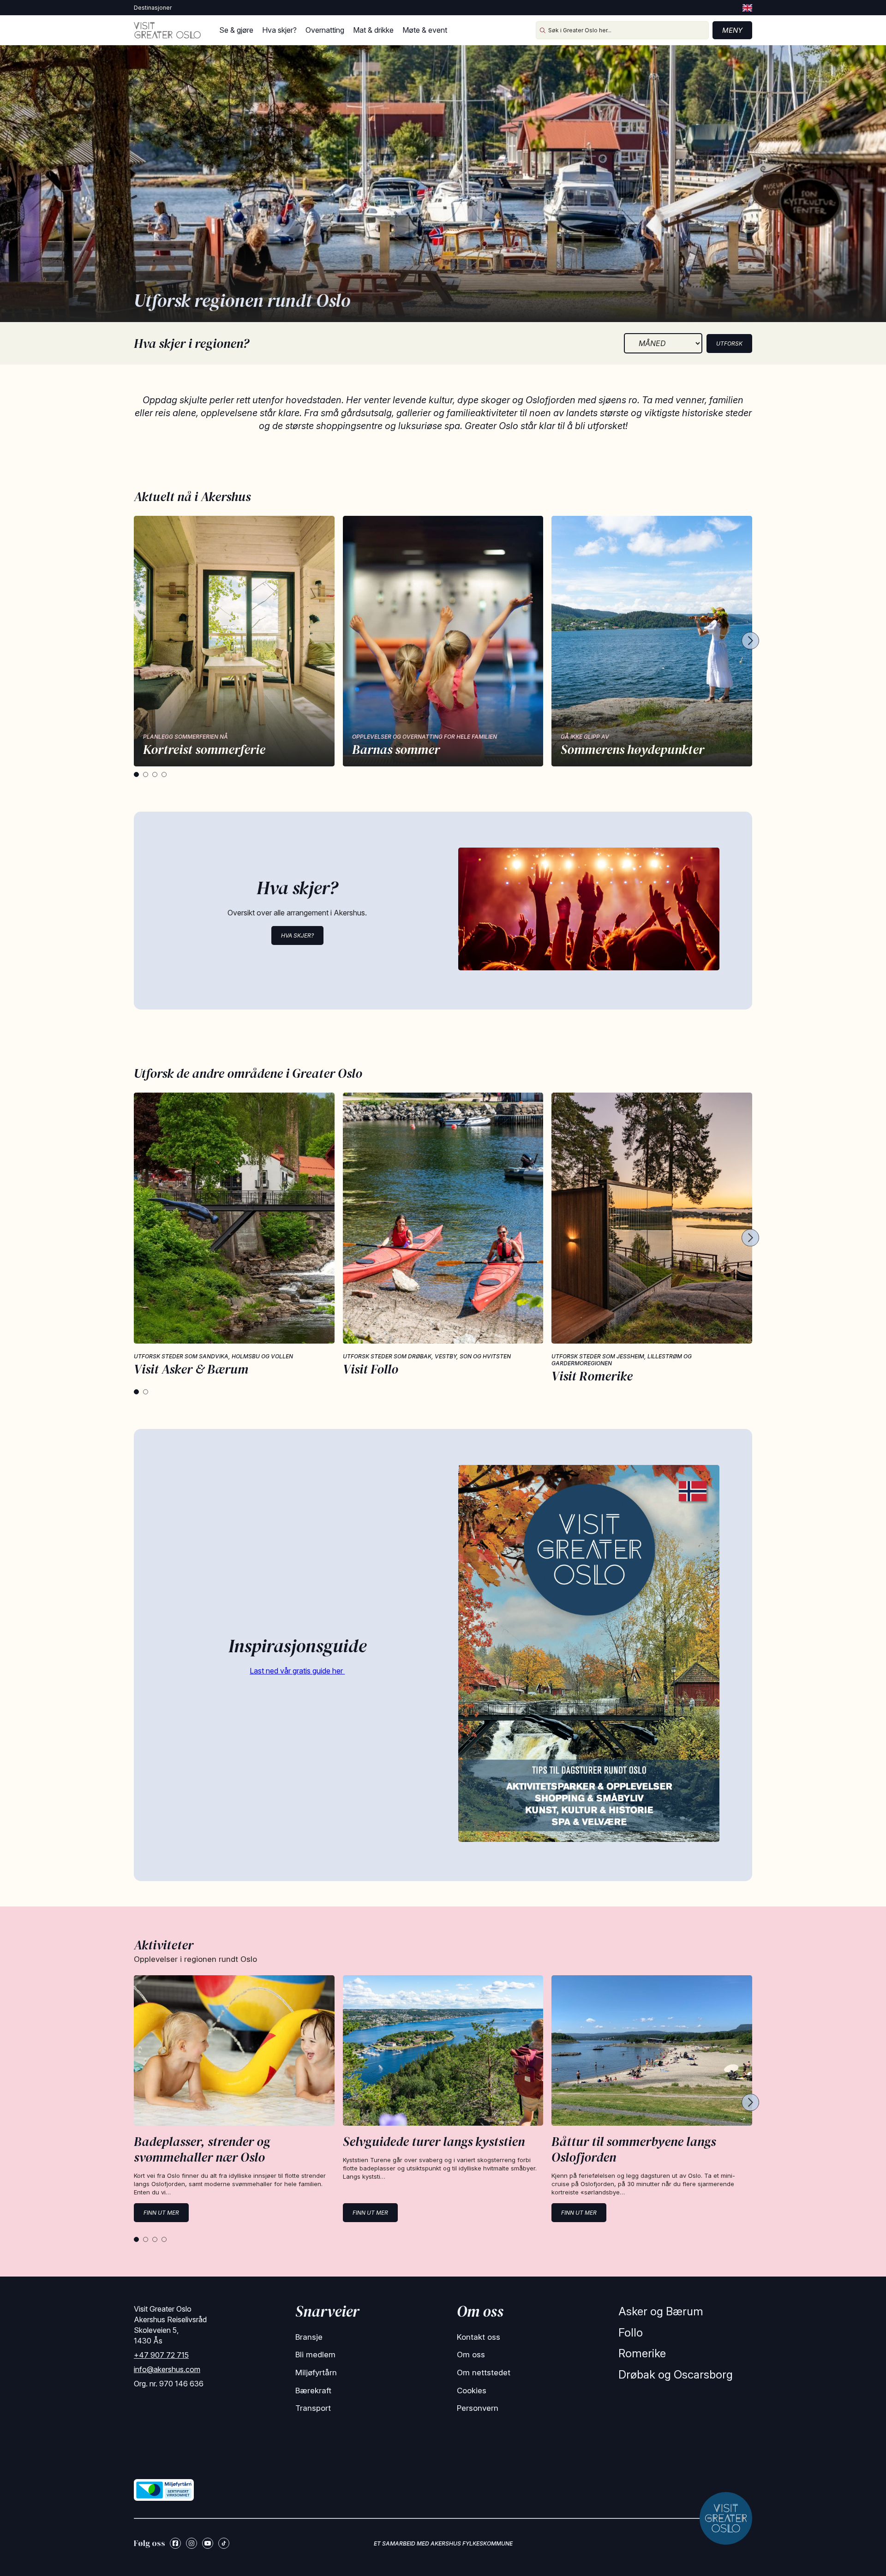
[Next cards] (750, 641)
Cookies (472, 2391)
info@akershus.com (167, 2369)
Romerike (642, 2353)
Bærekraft (313, 2391)
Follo (631, 2333)
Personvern (478, 2408)
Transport (313, 2408)
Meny (732, 30)
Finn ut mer (161, 2213)
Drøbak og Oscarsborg (676, 2375)
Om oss (471, 2355)
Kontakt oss (479, 2337)
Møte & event (425, 30)
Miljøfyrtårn (316, 2373)
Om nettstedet (484, 2373)
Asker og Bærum (661, 2311)
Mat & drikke (373, 30)
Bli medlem (315, 2355)
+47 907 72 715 (161, 2355)
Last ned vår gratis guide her (297, 1671)
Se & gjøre (236, 30)
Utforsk (729, 344)
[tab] (136, 774)
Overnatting (325, 30)
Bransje (309, 2337)
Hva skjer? (279, 30)
